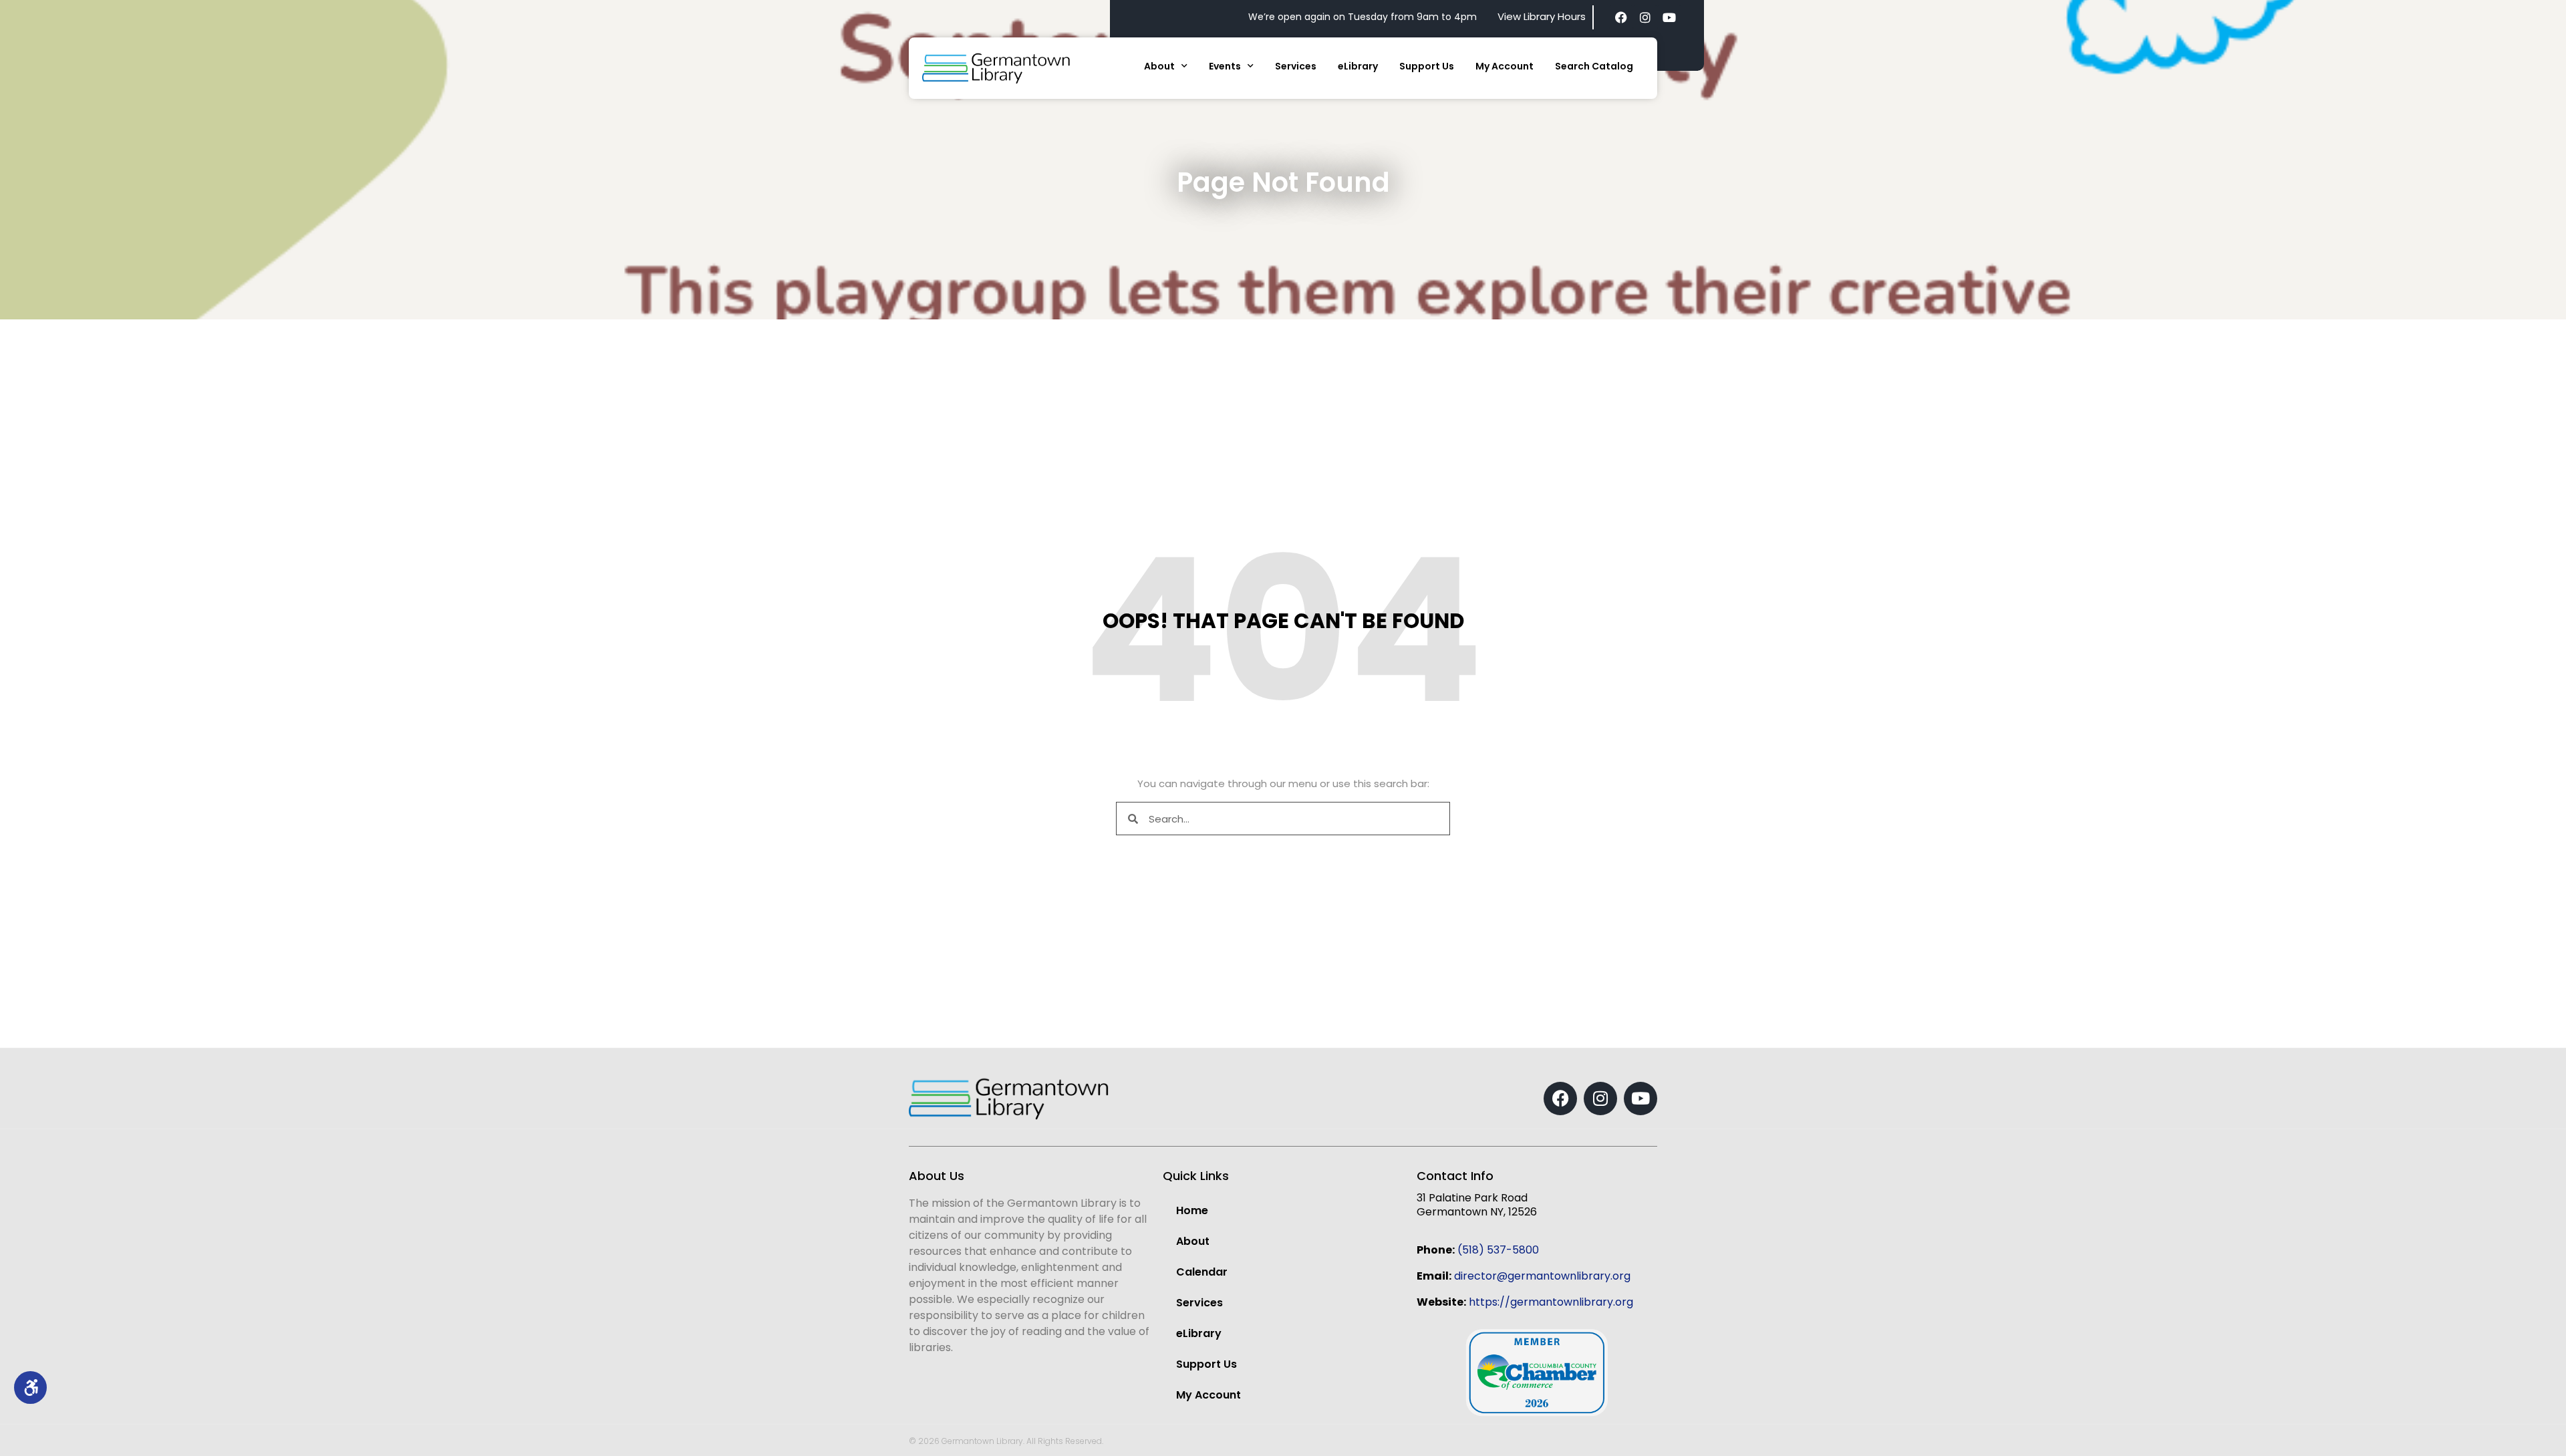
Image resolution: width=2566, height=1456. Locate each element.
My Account (1505, 66)
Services (1296, 66)
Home (1192, 1210)
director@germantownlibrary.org (1542, 1276)
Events (1225, 66)
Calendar (1202, 1272)
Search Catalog (1594, 66)
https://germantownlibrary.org (1551, 1302)
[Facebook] (1621, 17)
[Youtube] (1669, 17)
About (1159, 66)
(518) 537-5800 (1498, 1250)
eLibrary (1358, 66)
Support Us (1427, 66)
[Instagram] (1645, 17)
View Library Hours (1542, 16)
